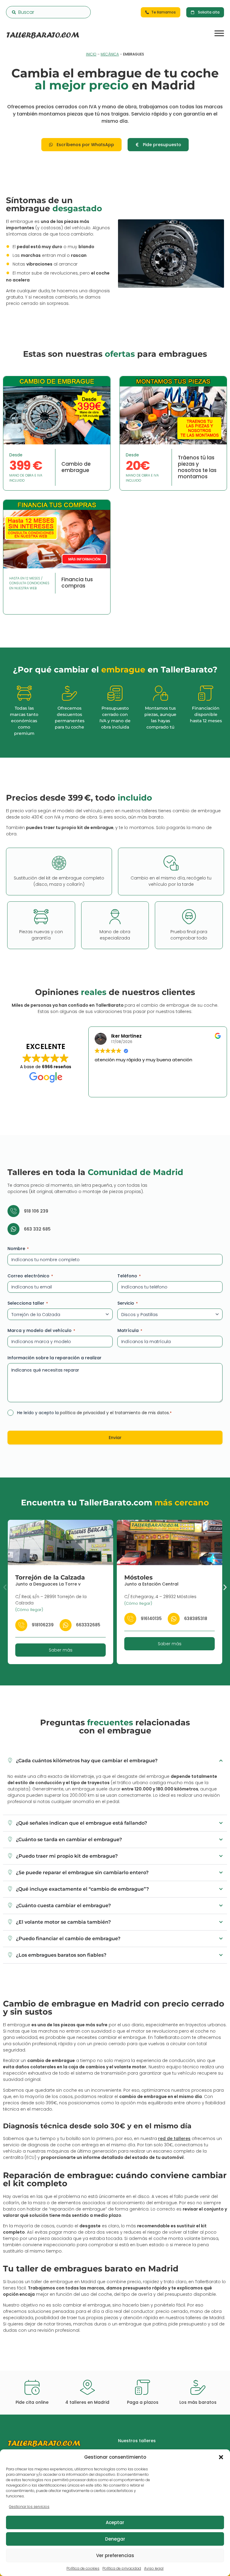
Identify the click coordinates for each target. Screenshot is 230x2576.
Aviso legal (154, 2568)
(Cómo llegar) (29, 1610)
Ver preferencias (115, 2555)
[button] (221, 2457)
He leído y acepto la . (94, 1413)
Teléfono (129, 1276)
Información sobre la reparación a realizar (55, 1358)
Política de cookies (83, 2568)
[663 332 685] (13, 1229)
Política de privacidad (122, 2568)
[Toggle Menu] (219, 33)
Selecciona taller (28, 1303)
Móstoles (139, 1577)
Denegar (115, 2539)
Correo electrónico (30, 1276)
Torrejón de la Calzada (50, 1577)
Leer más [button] (144, 1088)
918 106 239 (36, 1211)
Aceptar (115, 2522)
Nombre (18, 1249)
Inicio (91, 54)
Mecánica (110, 54)
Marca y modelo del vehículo (41, 1330)
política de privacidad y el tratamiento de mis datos (114, 1413)
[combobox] (48, 12)
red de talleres (174, 2139)
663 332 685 (37, 1229)
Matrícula (130, 1330)
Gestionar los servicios (29, 2507)
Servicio (128, 1303)
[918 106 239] (13, 1211)
